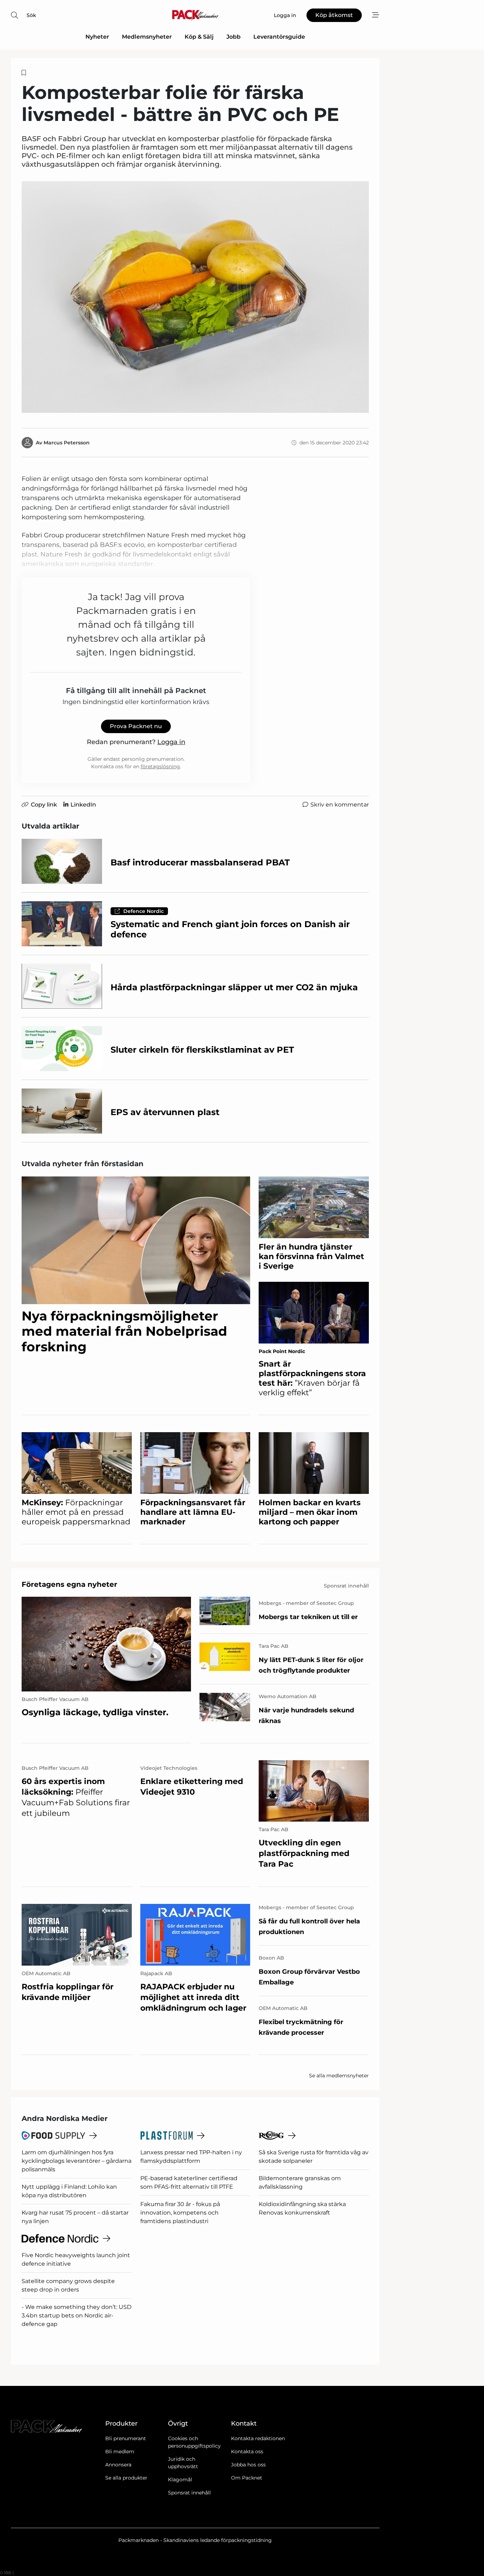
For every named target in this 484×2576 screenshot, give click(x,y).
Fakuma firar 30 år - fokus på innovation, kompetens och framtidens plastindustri (180, 2213)
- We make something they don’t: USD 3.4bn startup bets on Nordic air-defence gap (77, 2315)
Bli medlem (120, 2452)
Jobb (233, 37)
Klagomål (180, 2480)
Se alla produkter (126, 2478)
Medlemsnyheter (147, 37)
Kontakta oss (247, 2452)
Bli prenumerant (126, 2438)
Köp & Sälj (199, 37)
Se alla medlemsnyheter (339, 2076)
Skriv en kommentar (340, 805)
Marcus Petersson (67, 443)
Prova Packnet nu (136, 726)
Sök (31, 15)
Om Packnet (247, 2478)
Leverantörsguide (279, 37)
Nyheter (97, 37)
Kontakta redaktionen (258, 2438)
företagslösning (160, 766)
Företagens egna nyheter (69, 1584)
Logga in (171, 742)
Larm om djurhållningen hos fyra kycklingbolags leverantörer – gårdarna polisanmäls (77, 2161)
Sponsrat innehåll (189, 2493)
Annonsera (118, 2465)
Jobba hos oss (248, 2465)
